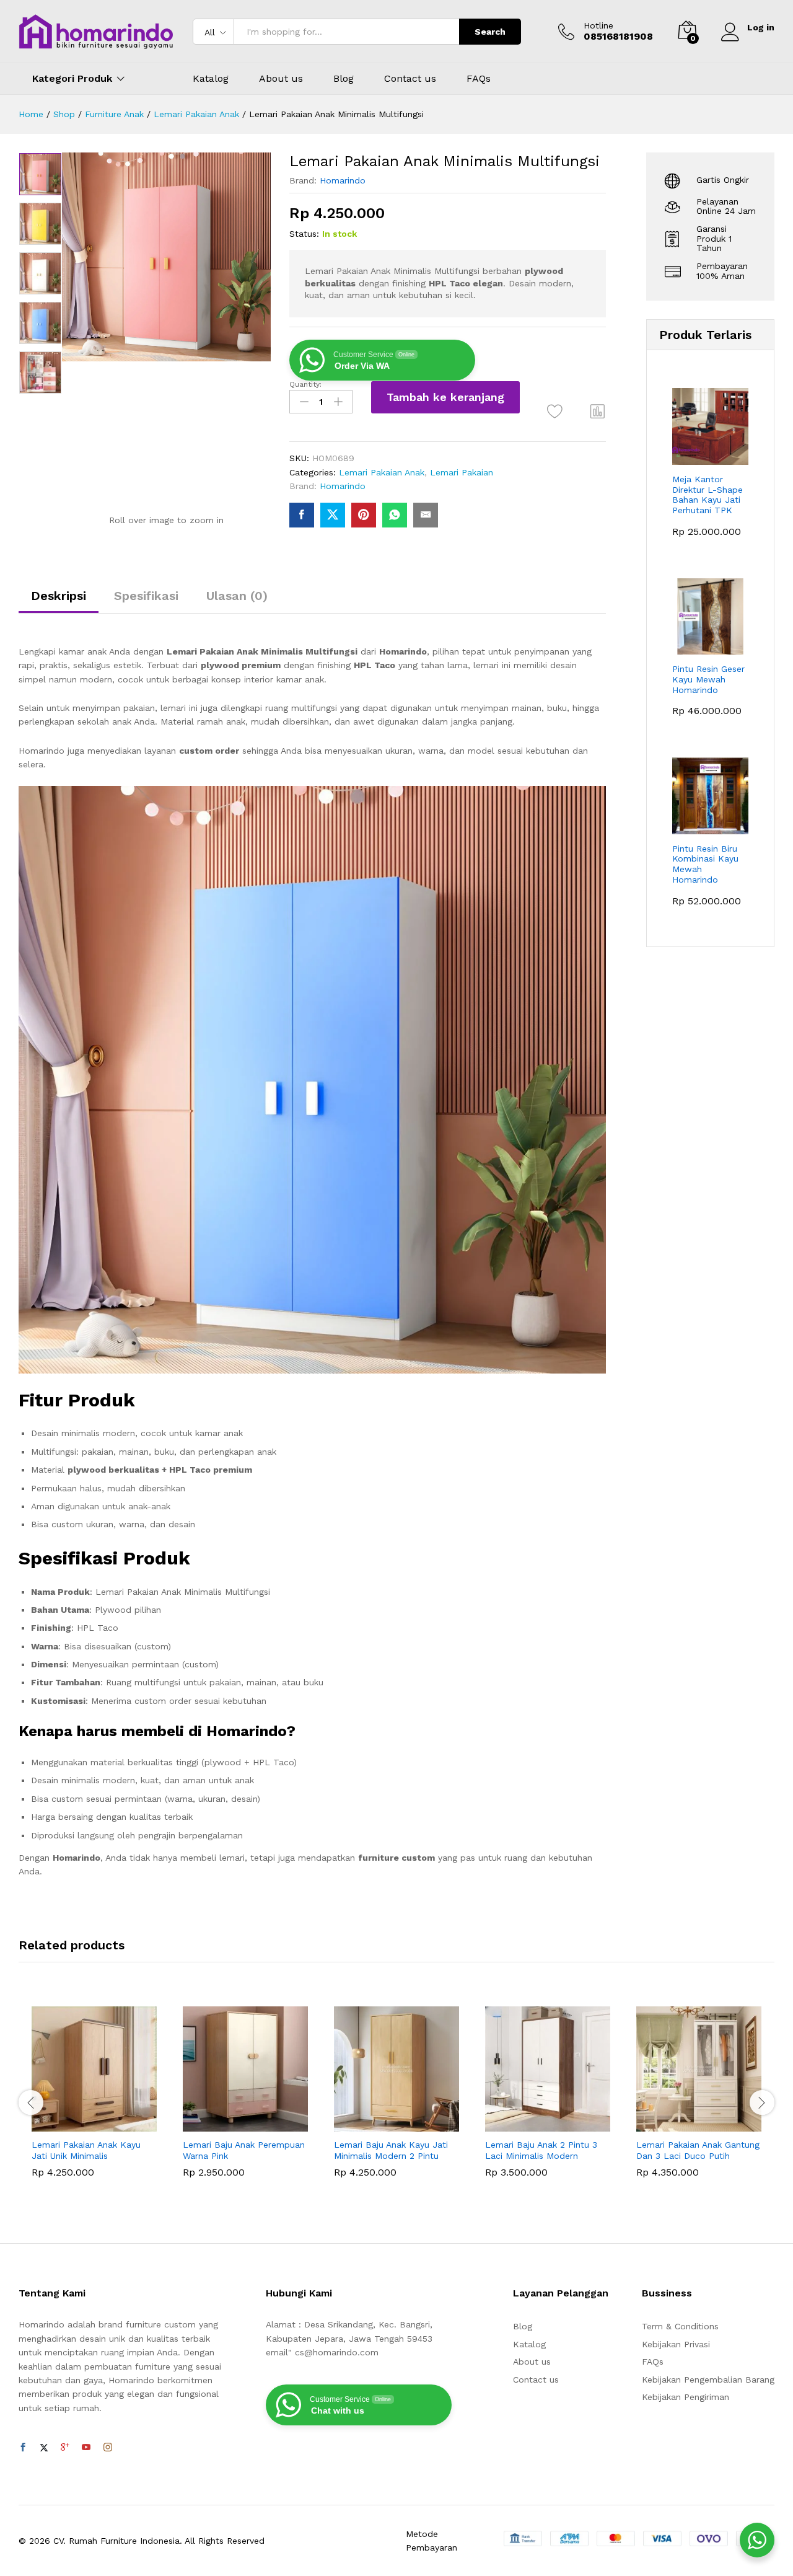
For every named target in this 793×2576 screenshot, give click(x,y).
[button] (598, 411)
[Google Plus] (65, 2448)
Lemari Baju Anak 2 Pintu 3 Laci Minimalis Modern (541, 2150)
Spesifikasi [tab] (146, 596)
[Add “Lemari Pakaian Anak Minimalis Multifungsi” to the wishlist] (555, 411)
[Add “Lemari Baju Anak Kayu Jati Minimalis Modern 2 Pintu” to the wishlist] (408, 2118)
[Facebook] (23, 2448)
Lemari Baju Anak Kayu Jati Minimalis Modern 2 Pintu (391, 2150)
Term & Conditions (680, 2326)
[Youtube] (86, 2448)
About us (281, 79)
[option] (40, 174)
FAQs (479, 79)
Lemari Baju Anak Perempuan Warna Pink (244, 2150)
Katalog (211, 79)
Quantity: (305, 384)
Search (490, 32)
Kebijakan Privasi (676, 2344)
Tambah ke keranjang (445, 397)
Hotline (598, 25)
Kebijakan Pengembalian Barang (708, 2380)
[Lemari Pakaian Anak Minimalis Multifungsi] (302, 515)
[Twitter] (44, 2448)
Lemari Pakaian (462, 472)
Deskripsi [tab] (59, 596)
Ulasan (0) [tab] (237, 596)
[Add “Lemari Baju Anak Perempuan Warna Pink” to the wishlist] (256, 2118)
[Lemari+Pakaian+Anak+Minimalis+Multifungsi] (333, 515)
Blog (344, 79)
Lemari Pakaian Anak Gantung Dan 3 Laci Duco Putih (698, 2150)
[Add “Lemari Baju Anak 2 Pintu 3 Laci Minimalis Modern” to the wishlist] (559, 2118)
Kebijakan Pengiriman (686, 2397)
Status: (304, 234)
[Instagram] (108, 2448)
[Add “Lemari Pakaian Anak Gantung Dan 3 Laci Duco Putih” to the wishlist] (710, 2118)
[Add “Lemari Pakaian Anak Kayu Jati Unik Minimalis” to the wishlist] (105, 2118)
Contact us (410, 79)
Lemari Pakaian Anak (382, 472)
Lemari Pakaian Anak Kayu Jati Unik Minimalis (86, 2150)
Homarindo (343, 180)
